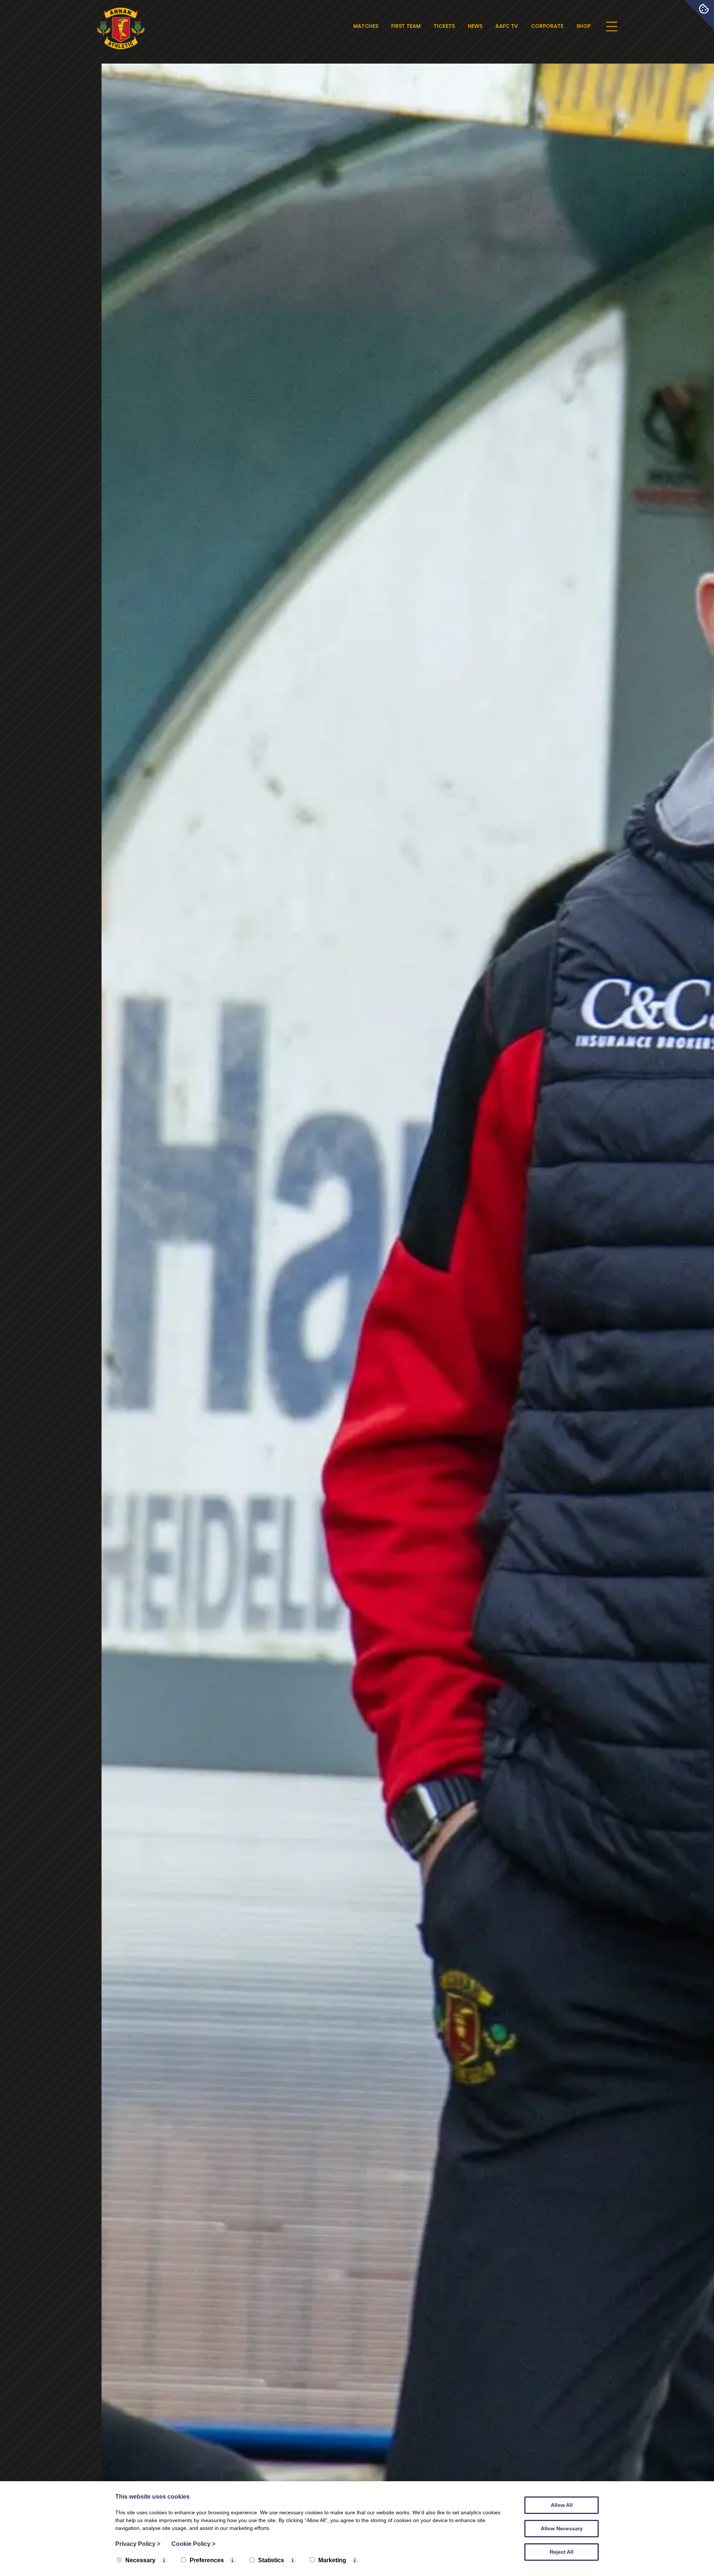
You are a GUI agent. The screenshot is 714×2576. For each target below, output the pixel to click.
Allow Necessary (562, 2528)
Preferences (207, 2560)
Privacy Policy (138, 2544)
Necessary (140, 2560)
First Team (406, 26)
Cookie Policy (193, 2544)
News (475, 26)
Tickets (444, 26)
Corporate (547, 26)
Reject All (562, 2552)
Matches (366, 26)
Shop (583, 26)
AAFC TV (507, 26)
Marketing (332, 2560)
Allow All (562, 2505)
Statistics (271, 2560)
